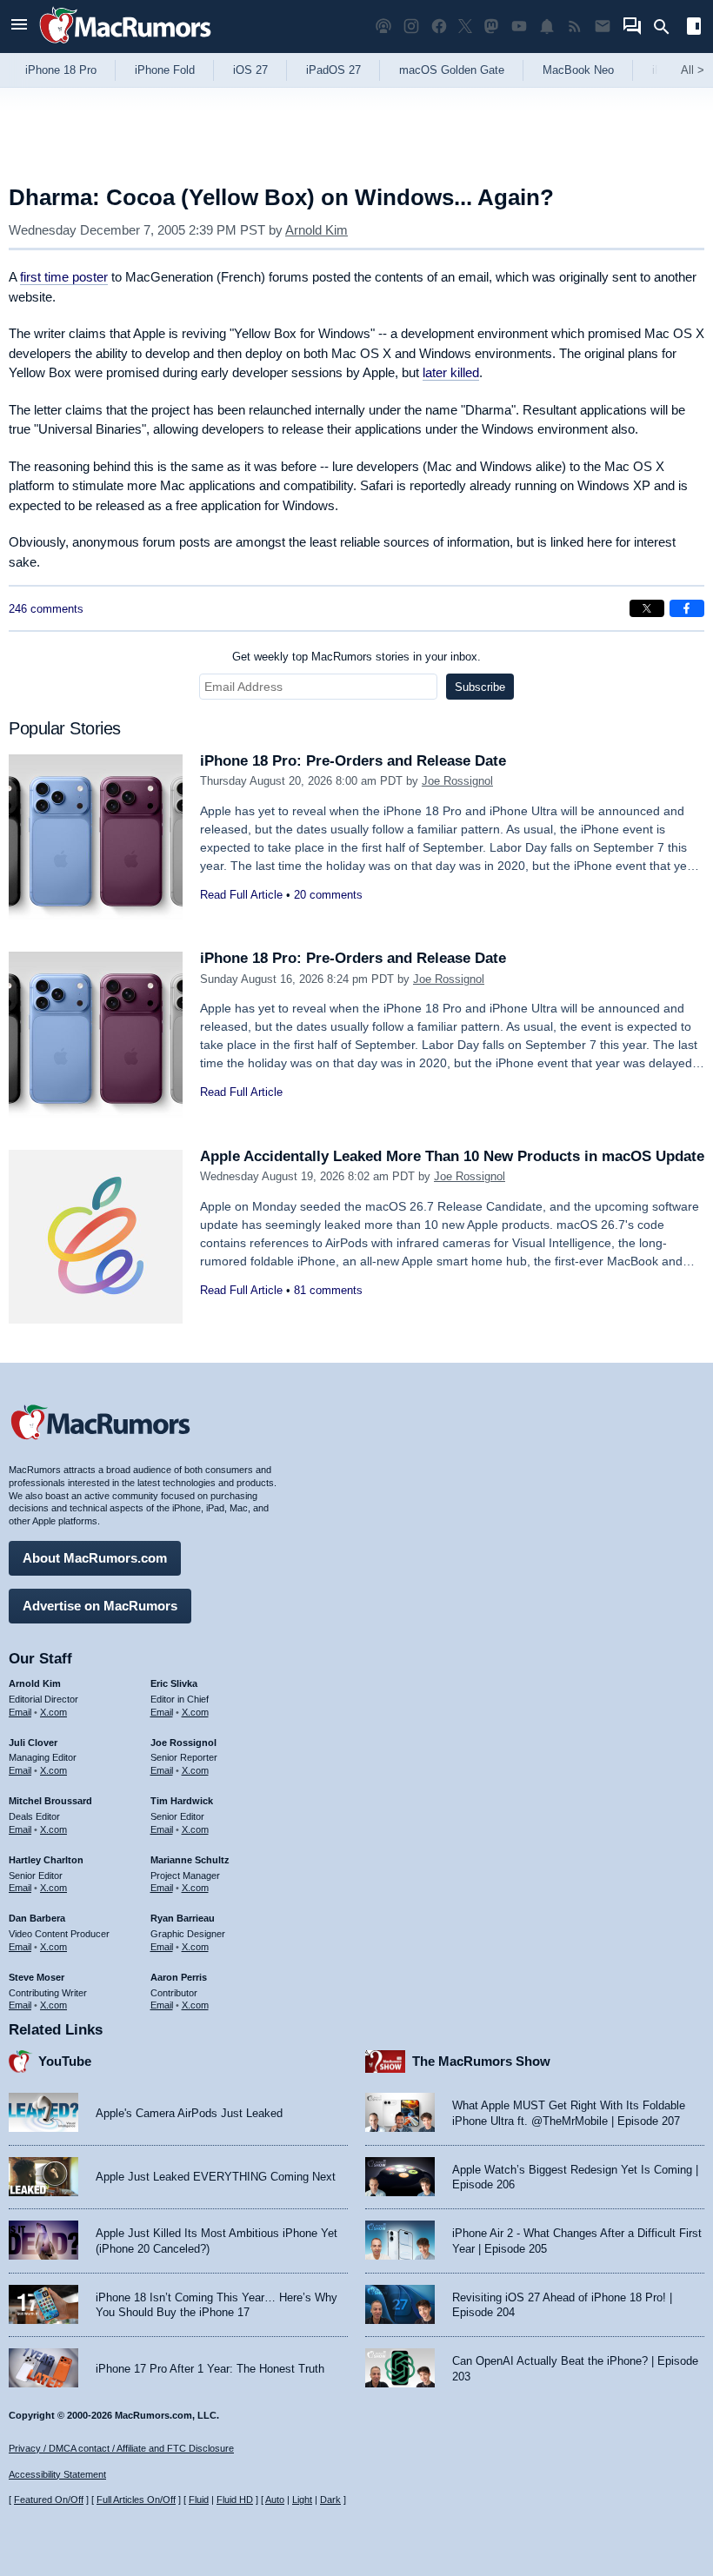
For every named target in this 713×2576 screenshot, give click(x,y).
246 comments (46, 609)
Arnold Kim (317, 230)
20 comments (328, 895)
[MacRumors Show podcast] (383, 27)
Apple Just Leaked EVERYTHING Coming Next (216, 2177)
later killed (451, 372)
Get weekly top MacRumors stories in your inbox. (356, 657)
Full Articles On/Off (136, 2500)
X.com (53, 1712)
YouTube (65, 2061)
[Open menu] (19, 27)
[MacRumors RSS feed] (575, 27)
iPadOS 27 (333, 70)
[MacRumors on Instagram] (411, 27)
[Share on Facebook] (687, 608)
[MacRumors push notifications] (547, 27)
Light (302, 2500)
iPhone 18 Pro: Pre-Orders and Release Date (353, 761)
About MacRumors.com (95, 1558)
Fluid (199, 2500)
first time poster (64, 277)
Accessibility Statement (57, 2474)
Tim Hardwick (182, 1801)
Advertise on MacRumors (100, 1606)
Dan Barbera (37, 1918)
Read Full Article (241, 895)
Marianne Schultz (190, 1860)
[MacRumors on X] (465, 27)
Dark (330, 2500)
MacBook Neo (578, 70)
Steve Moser (37, 1977)
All (693, 70)
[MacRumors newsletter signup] (603, 27)
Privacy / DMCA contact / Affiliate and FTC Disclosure (121, 2448)
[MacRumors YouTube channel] (519, 27)
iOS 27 (250, 70)
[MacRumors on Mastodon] (491, 27)
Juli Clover (33, 1743)
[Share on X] (647, 608)
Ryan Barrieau (183, 1918)
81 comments (328, 1290)
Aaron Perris (179, 1977)
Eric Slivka (174, 1683)
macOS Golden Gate (452, 70)
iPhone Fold (165, 70)
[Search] (667, 27)
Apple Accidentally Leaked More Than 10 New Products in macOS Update (452, 1156)
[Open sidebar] (694, 28)
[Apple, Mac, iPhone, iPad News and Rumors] (125, 46)
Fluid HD (235, 2500)
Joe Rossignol (457, 781)
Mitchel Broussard (50, 1801)
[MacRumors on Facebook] (439, 27)
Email (20, 1712)
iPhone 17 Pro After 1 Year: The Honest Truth (210, 2369)
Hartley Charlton (46, 1860)
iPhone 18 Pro (61, 70)
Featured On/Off (49, 2500)
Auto (275, 2500)
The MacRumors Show (481, 2061)
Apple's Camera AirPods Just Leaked (189, 2113)
